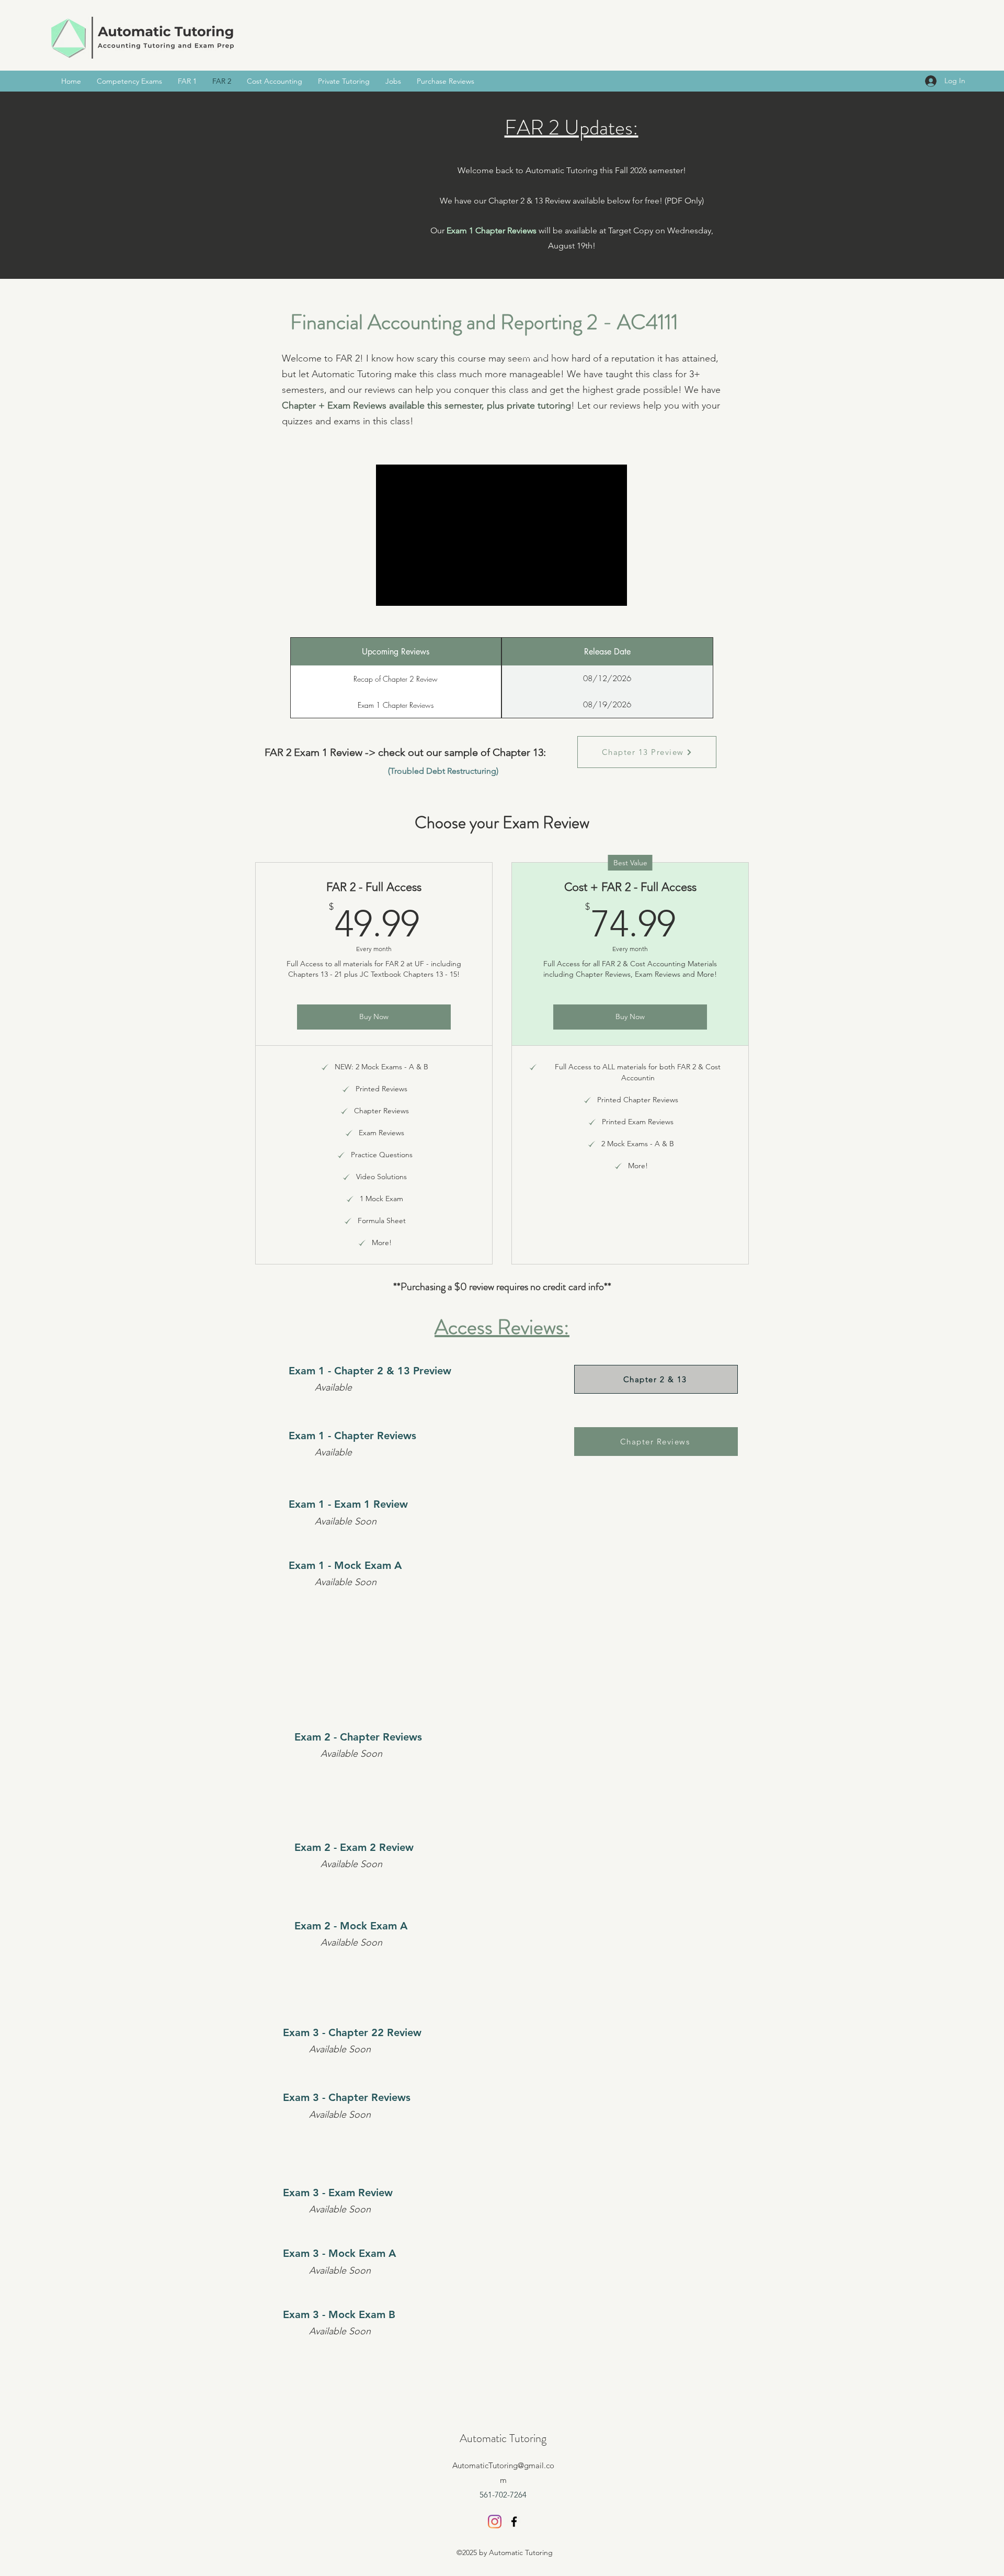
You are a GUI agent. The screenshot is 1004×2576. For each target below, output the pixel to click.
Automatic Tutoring (503, 2438)
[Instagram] (495, 2522)
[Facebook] (514, 2522)
